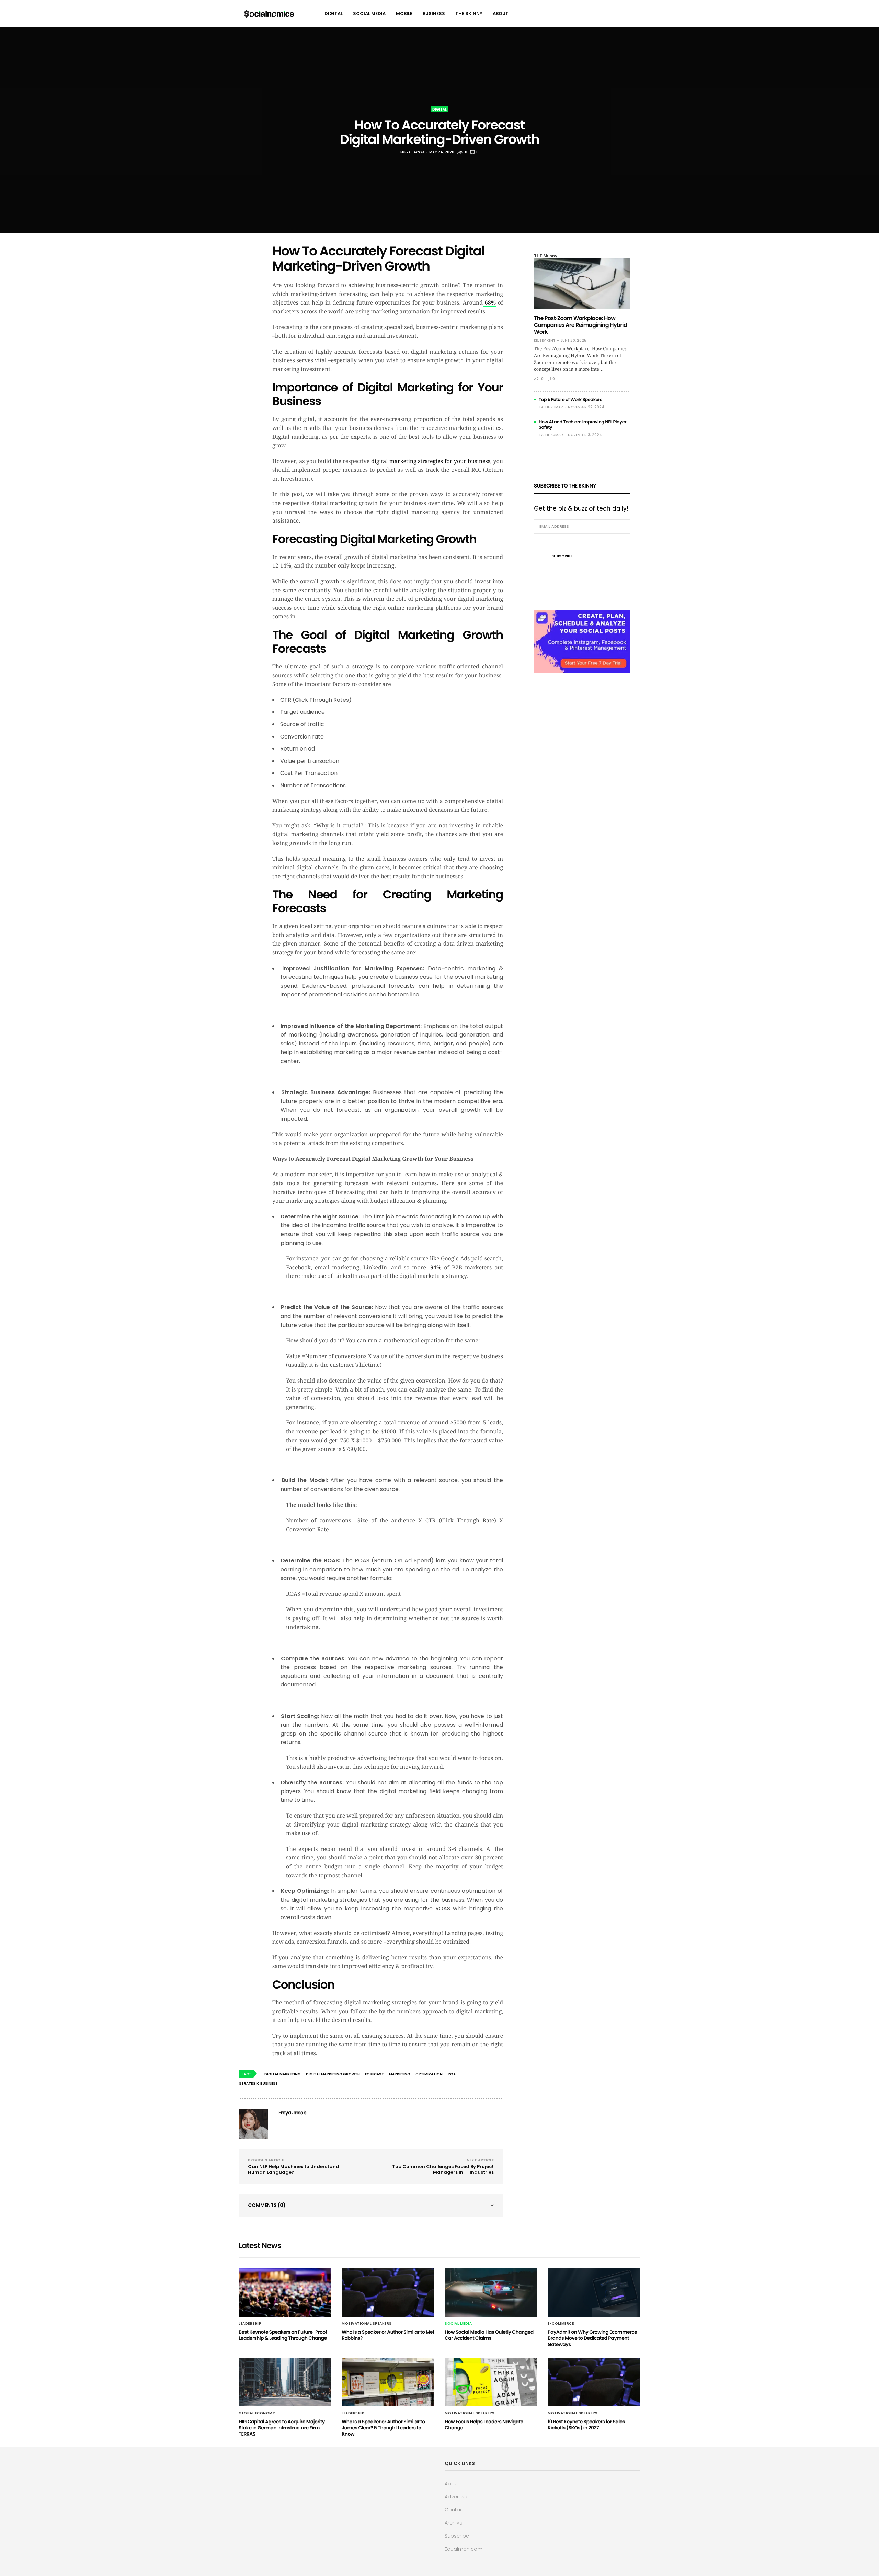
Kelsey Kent (545, 341)
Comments (267, 2205)
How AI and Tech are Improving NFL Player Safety (583, 425)
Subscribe (457, 2536)
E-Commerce (561, 2324)
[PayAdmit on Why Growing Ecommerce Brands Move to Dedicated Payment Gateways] (594, 2292)
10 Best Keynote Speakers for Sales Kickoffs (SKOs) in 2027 (586, 2425)
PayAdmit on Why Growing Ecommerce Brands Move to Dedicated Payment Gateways (592, 2338)
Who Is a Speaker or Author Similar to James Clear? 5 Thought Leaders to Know (383, 2428)
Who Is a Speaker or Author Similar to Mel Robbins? (388, 2335)
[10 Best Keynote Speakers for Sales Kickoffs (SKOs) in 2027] (594, 2382)
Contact (455, 2510)
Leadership (250, 2324)
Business (434, 14)
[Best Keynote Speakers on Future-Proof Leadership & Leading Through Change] (285, 2292)
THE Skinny (469, 14)
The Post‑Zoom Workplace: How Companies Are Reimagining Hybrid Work (580, 325)
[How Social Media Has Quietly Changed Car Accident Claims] (491, 2292)
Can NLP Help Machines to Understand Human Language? (294, 2169)
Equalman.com (464, 2549)
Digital (334, 14)
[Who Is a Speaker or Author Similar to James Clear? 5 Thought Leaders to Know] (388, 2382)
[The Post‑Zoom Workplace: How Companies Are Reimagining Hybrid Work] (582, 283)
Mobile (404, 14)
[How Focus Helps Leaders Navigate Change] (491, 2382)
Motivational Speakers (367, 2324)
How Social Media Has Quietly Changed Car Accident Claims (489, 2335)
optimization (429, 2074)
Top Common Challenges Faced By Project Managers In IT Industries (443, 2169)
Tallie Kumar (551, 407)
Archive (454, 2523)
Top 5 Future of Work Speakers (570, 399)
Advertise (456, 2497)
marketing (400, 2074)
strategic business (258, 2083)
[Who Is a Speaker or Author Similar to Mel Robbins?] (388, 2292)
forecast (374, 2074)
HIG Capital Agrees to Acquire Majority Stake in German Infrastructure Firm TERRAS (282, 2428)
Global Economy (257, 2413)
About (501, 14)
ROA (452, 2074)
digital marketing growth (333, 2074)
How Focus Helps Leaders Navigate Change (484, 2425)
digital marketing (283, 2074)
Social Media (369, 14)
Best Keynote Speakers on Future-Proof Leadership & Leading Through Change (283, 2335)
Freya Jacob (412, 152)
